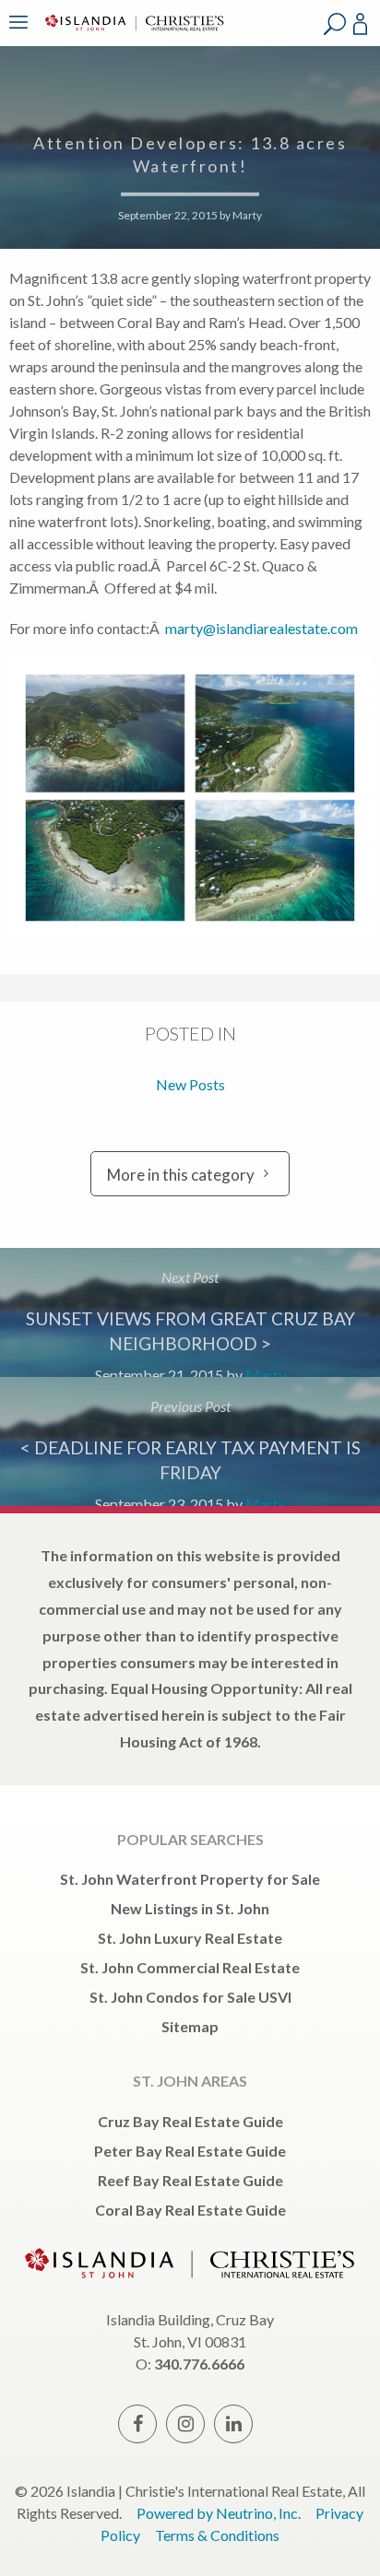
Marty (247, 215)
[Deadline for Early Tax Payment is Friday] (190, 1441)
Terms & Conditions (217, 2535)
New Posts (190, 1084)
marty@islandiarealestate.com (261, 628)
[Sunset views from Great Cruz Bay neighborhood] (190, 1312)
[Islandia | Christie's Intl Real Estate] (132, 35)
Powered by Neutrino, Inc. (219, 2513)
